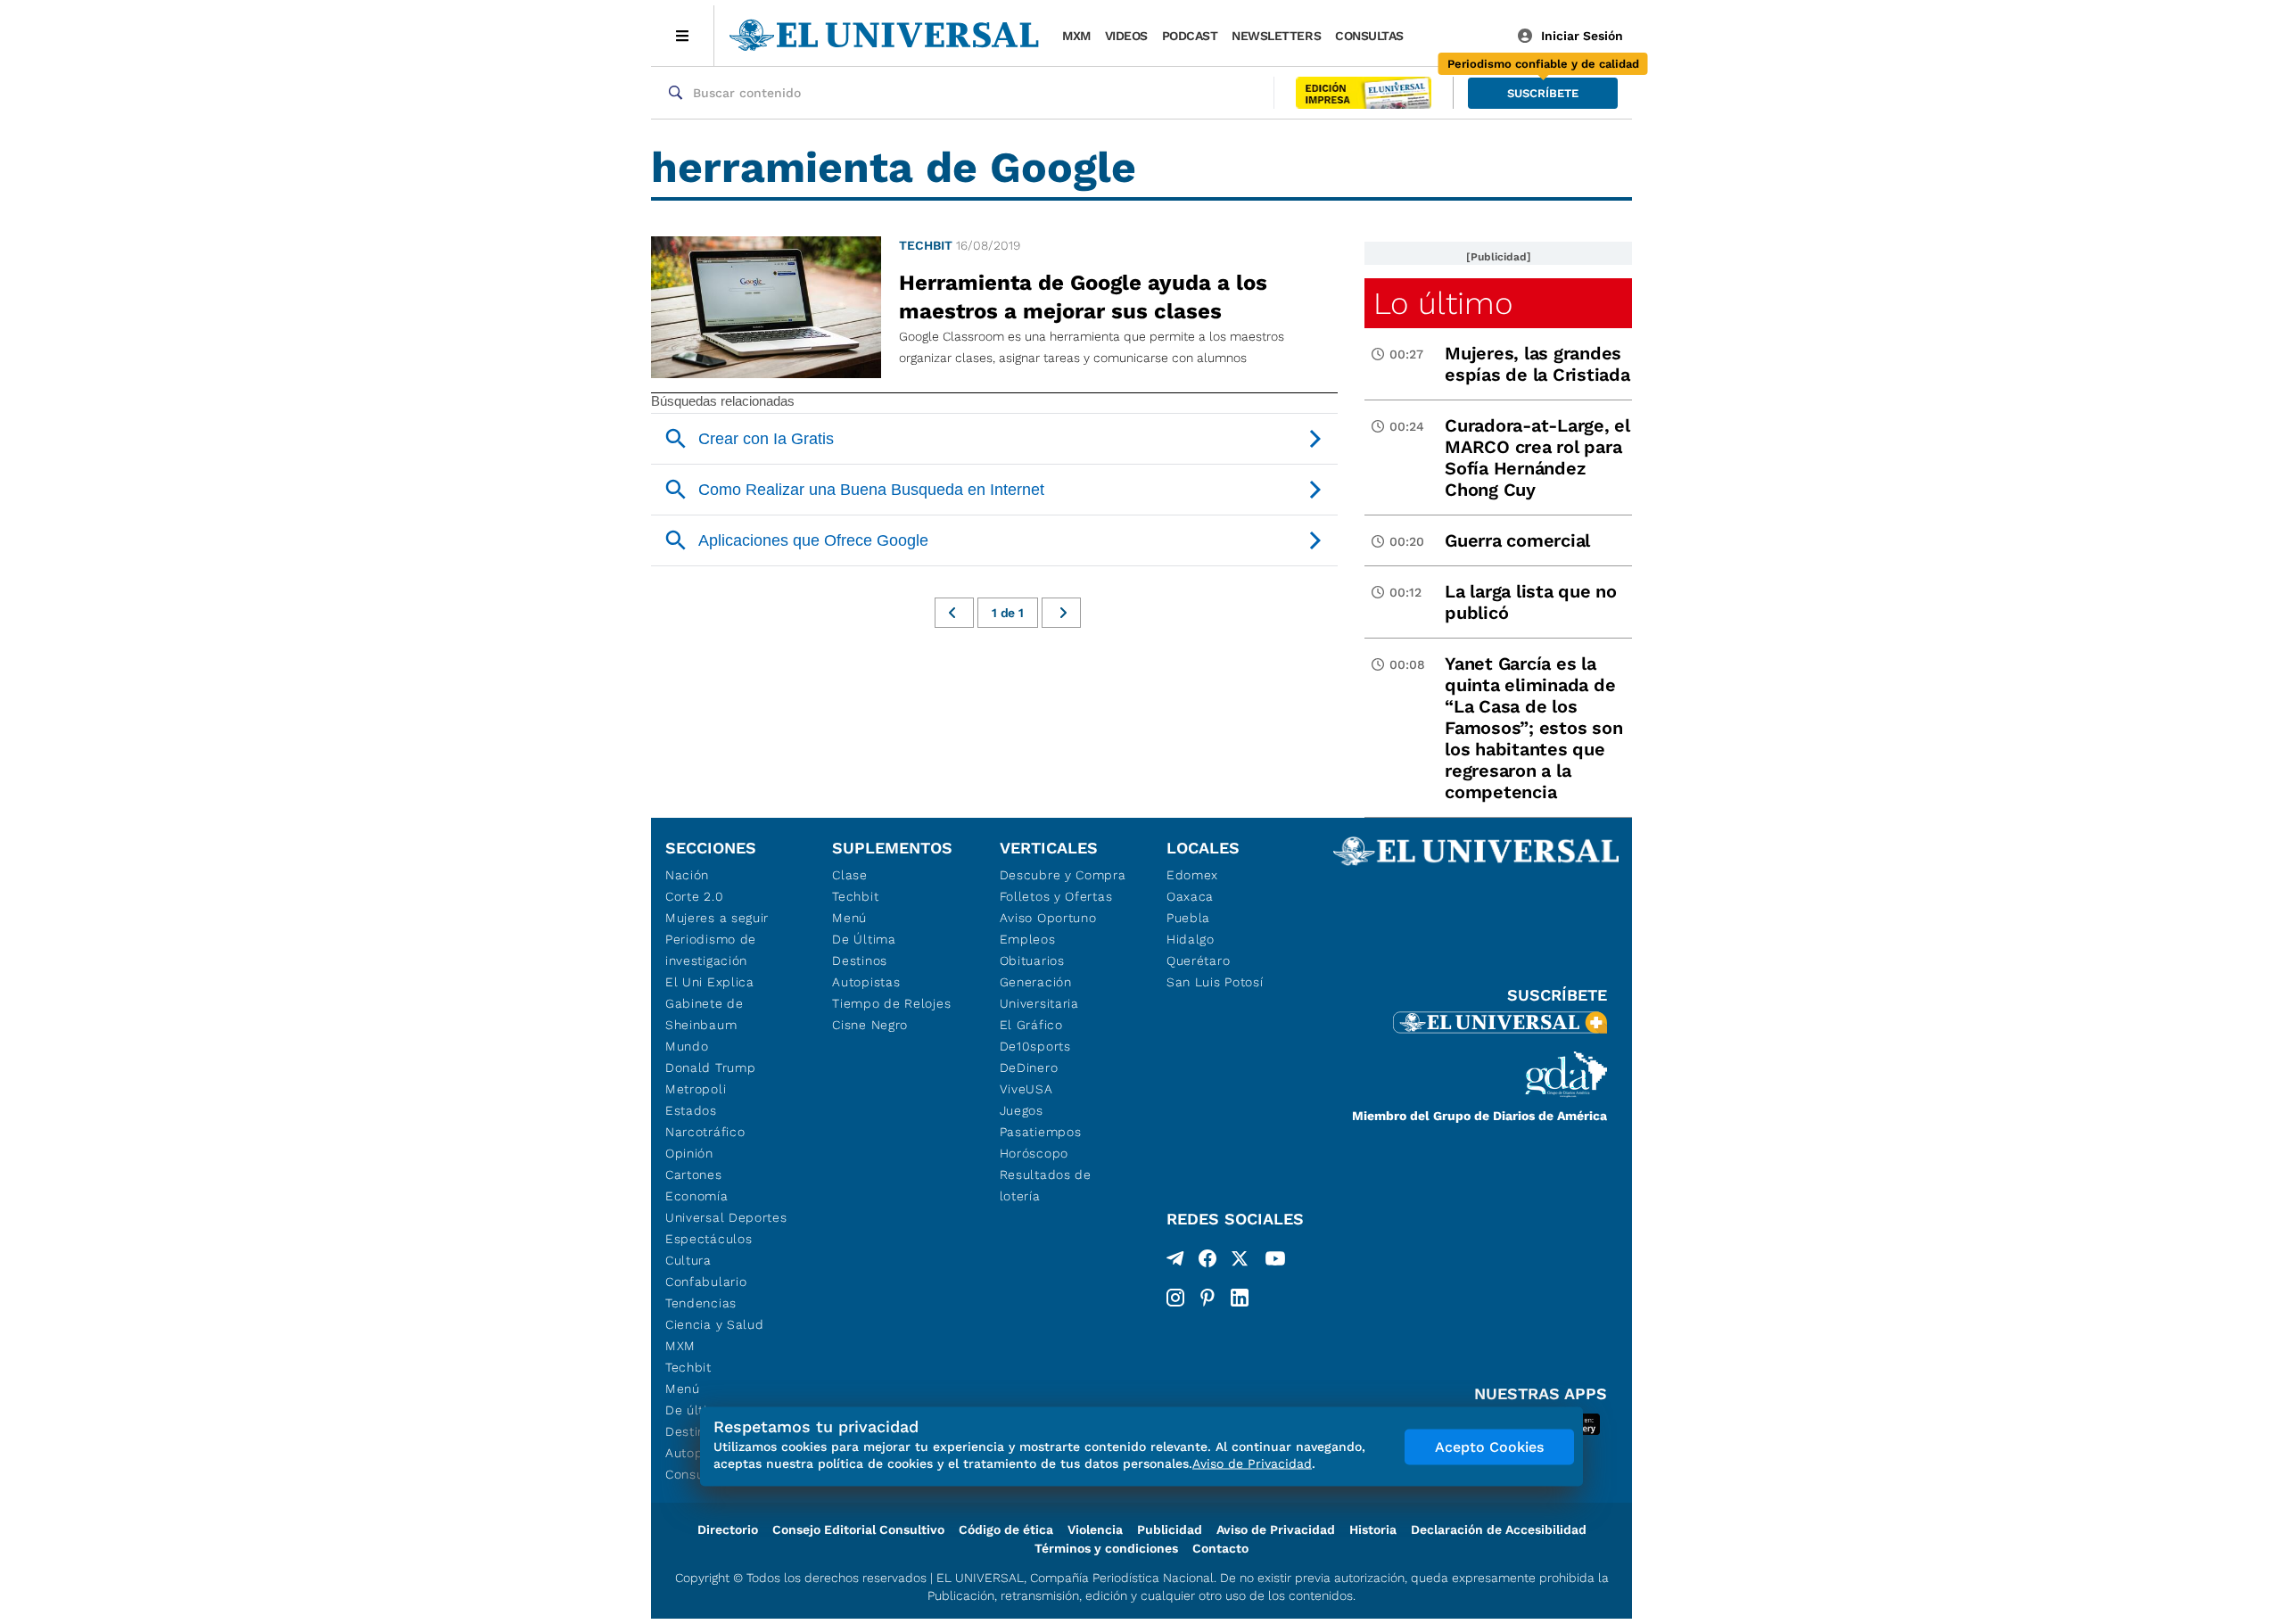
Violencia (1095, 1529)
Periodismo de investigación (711, 950)
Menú (683, 1389)
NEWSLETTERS (1276, 36)
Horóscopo (1034, 1153)
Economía (697, 1196)
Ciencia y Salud (715, 1324)
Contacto (1220, 1548)
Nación (687, 875)
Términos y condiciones (1106, 1548)
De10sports (1035, 1046)
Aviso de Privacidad (1276, 1529)
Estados (691, 1110)
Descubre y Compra (1063, 875)
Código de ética (1006, 1529)
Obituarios (1032, 960)
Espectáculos (709, 1239)
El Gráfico (1031, 1025)
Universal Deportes (726, 1217)
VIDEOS (1126, 36)
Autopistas (866, 982)
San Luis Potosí (1215, 982)
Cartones (694, 1175)
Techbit (926, 245)
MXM (1076, 36)
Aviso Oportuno (1048, 918)
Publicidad (1170, 1529)
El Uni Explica (710, 982)
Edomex (1192, 875)
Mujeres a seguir (717, 918)
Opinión (689, 1153)
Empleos (1028, 939)
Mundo (687, 1046)
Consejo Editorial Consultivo (858, 1529)
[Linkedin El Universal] (1240, 1298)
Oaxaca (1190, 896)
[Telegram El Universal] (1175, 1262)
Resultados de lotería (1046, 1185)
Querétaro (1198, 960)
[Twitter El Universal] (1240, 1262)
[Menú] (683, 36)
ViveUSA (1026, 1089)
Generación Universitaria (1039, 993)
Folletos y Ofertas (1056, 896)
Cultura (688, 1260)
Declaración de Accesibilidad (1499, 1529)
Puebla (1188, 918)
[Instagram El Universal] (1175, 1298)
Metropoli (696, 1089)
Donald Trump (710, 1068)
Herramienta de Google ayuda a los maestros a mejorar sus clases (1083, 297)
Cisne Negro (870, 1025)
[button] (1543, 93)
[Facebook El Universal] (1207, 1262)
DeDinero (1029, 1068)
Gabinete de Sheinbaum (705, 1014)
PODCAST (1190, 36)
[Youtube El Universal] (1275, 1262)
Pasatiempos (1041, 1132)
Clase (850, 875)
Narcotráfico (705, 1132)
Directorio (728, 1529)
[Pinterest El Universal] (1207, 1298)
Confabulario (706, 1282)
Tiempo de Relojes (891, 1003)
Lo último (1443, 303)
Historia (1373, 1529)
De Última (864, 939)
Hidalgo (1191, 939)
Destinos (860, 960)
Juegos (1022, 1110)
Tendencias (701, 1303)
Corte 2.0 (694, 896)
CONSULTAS (1369, 36)
